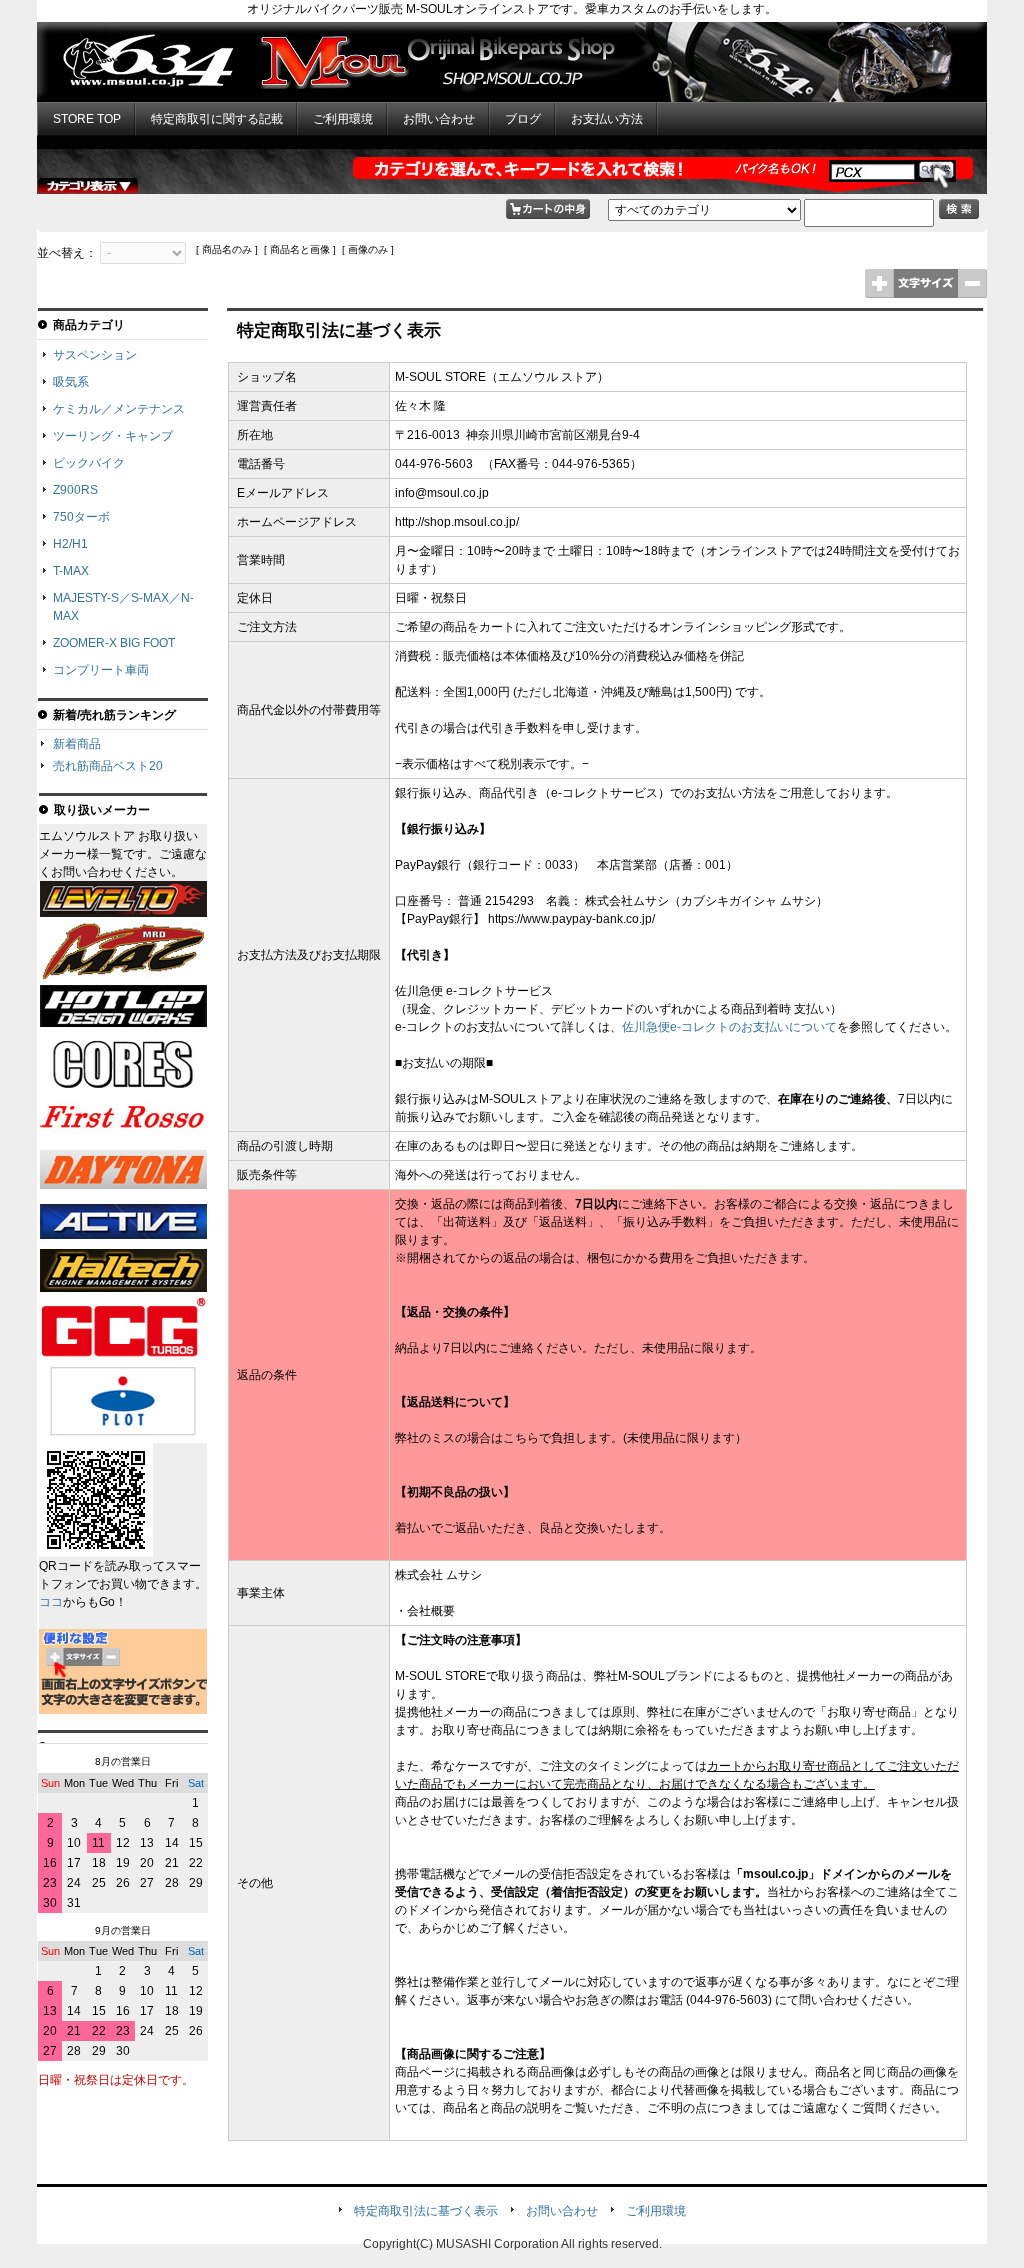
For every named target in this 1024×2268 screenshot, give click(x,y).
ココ (51, 1602)
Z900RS (75, 490)
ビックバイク (89, 463)
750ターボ (81, 517)
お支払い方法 (607, 119)
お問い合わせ (439, 119)
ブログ (523, 119)
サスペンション (95, 355)
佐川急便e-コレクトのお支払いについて (729, 1027)
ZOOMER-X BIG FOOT (114, 643)
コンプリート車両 (101, 670)
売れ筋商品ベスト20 (108, 766)
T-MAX (71, 571)
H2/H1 (70, 544)
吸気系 (71, 382)
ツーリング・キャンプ (113, 436)
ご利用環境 (343, 119)
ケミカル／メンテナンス (119, 409)
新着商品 (77, 744)
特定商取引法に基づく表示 (426, 2211)
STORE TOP (87, 119)
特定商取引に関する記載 (217, 119)
